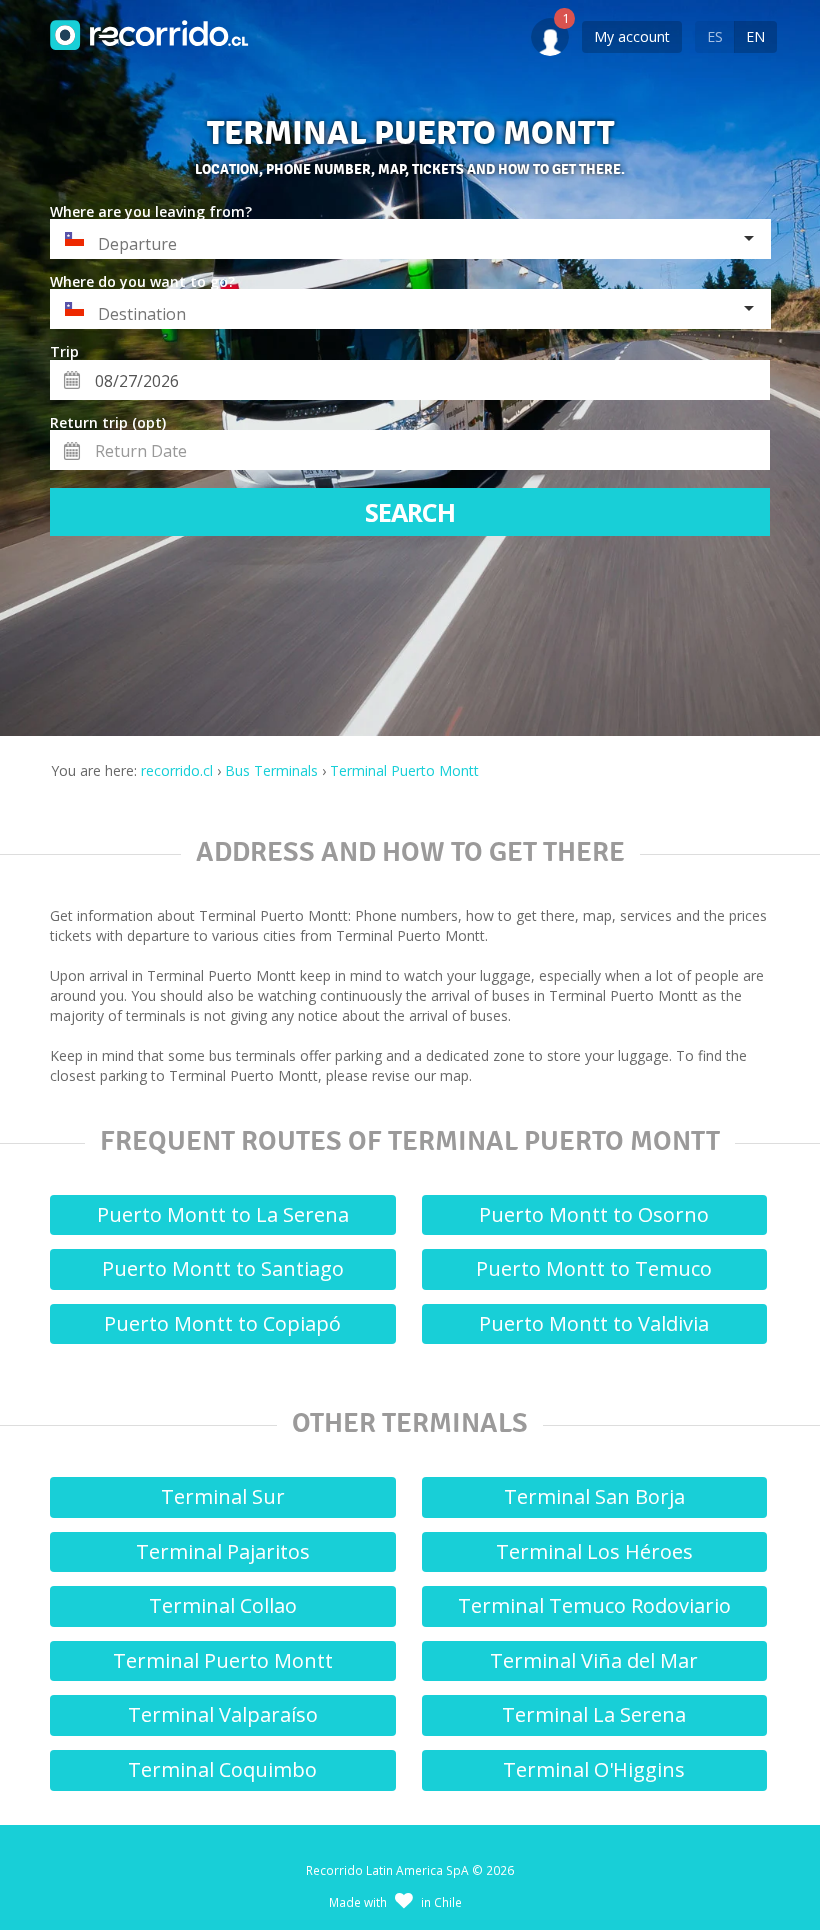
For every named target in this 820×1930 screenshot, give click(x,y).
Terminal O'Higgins (594, 1769)
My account (632, 36)
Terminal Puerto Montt (223, 1660)
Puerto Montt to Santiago (223, 1268)
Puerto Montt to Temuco (594, 1268)
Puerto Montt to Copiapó (222, 1323)
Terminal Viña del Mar (594, 1660)
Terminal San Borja (594, 1496)
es (715, 36)
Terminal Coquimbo (222, 1769)
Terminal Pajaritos (223, 1551)
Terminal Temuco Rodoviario (594, 1605)
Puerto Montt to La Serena (223, 1214)
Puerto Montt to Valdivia (594, 1323)
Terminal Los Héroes (594, 1551)
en (755, 36)
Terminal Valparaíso (223, 1714)
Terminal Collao (223, 1605)
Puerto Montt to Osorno (594, 1214)
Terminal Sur (223, 1496)
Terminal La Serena (594, 1714)
